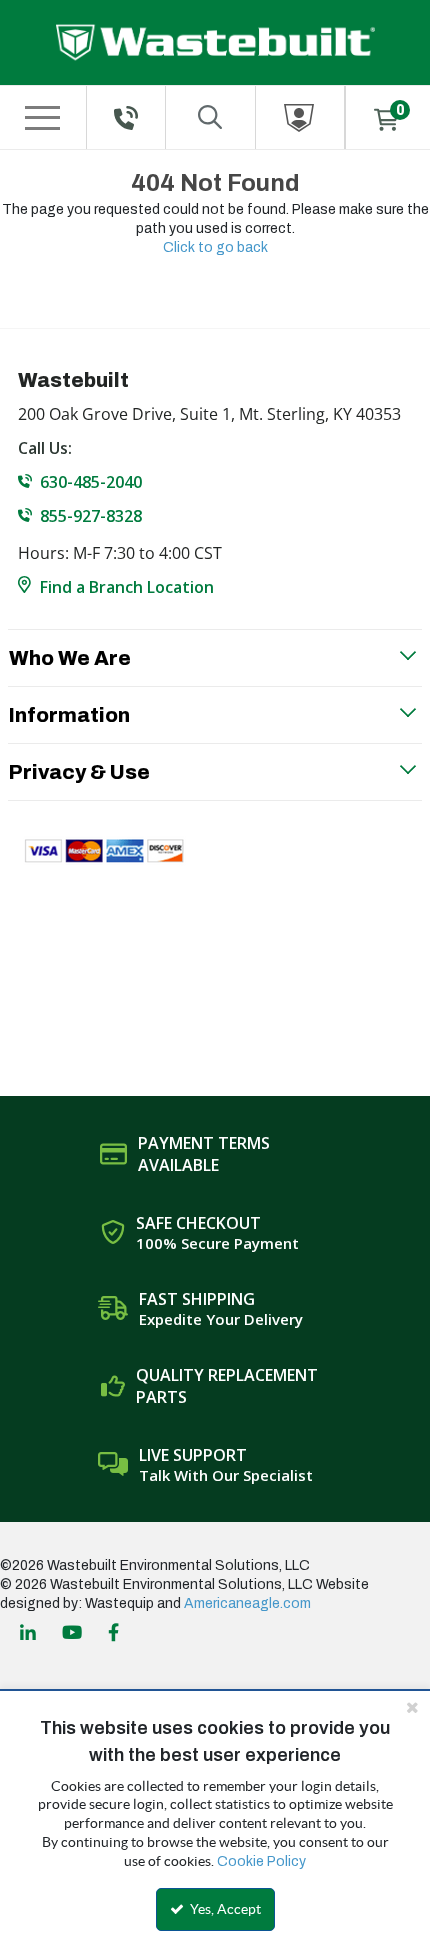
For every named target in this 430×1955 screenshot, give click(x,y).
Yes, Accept (224, 1909)
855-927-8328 (91, 516)
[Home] (215, 42)
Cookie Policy (261, 1861)
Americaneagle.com (247, 1603)
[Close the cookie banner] (412, 1707)
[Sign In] (300, 117)
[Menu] (42, 118)
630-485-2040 (91, 482)
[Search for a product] (210, 117)
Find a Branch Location (127, 587)
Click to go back (215, 247)
